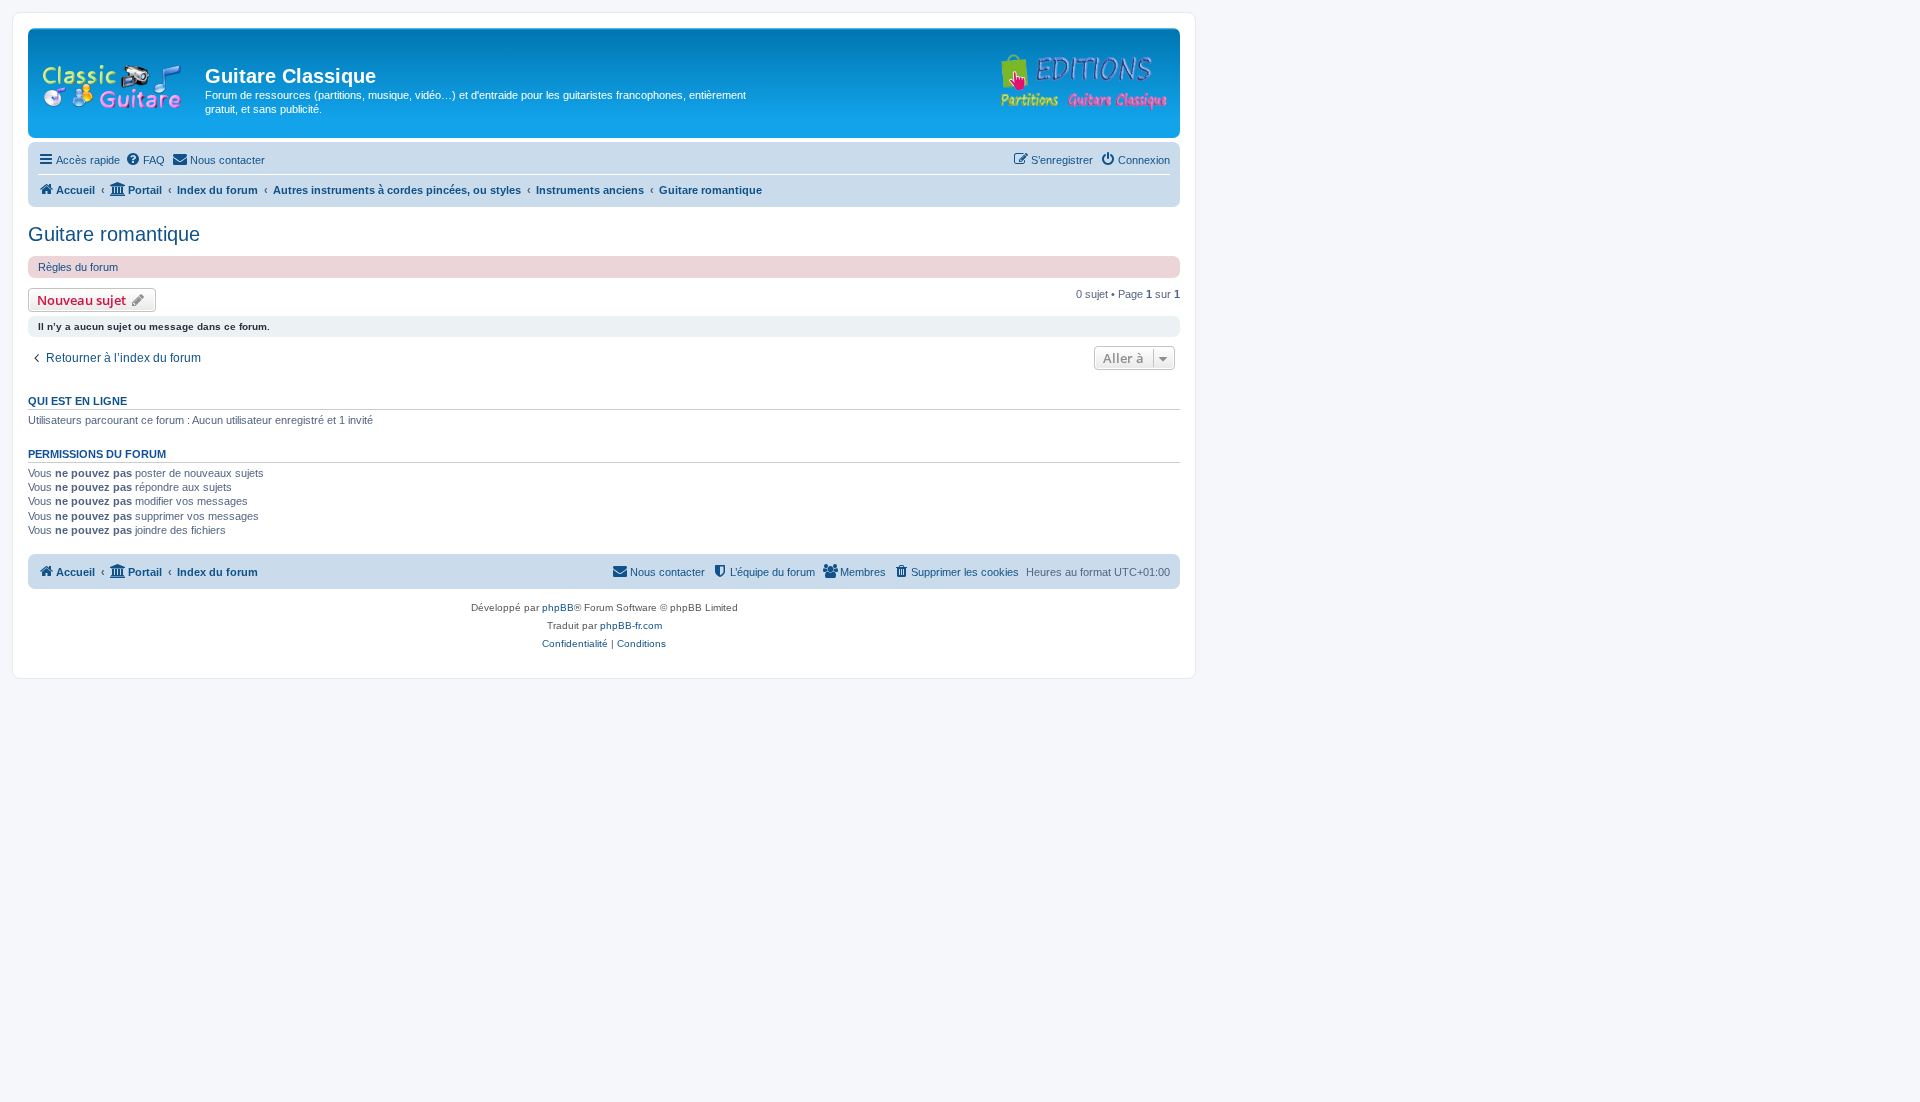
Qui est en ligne (77, 401)
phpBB (558, 607)
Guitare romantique (114, 234)
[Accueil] (119, 82)
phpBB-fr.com (631, 625)
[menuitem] (145, 160)
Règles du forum (78, 267)
